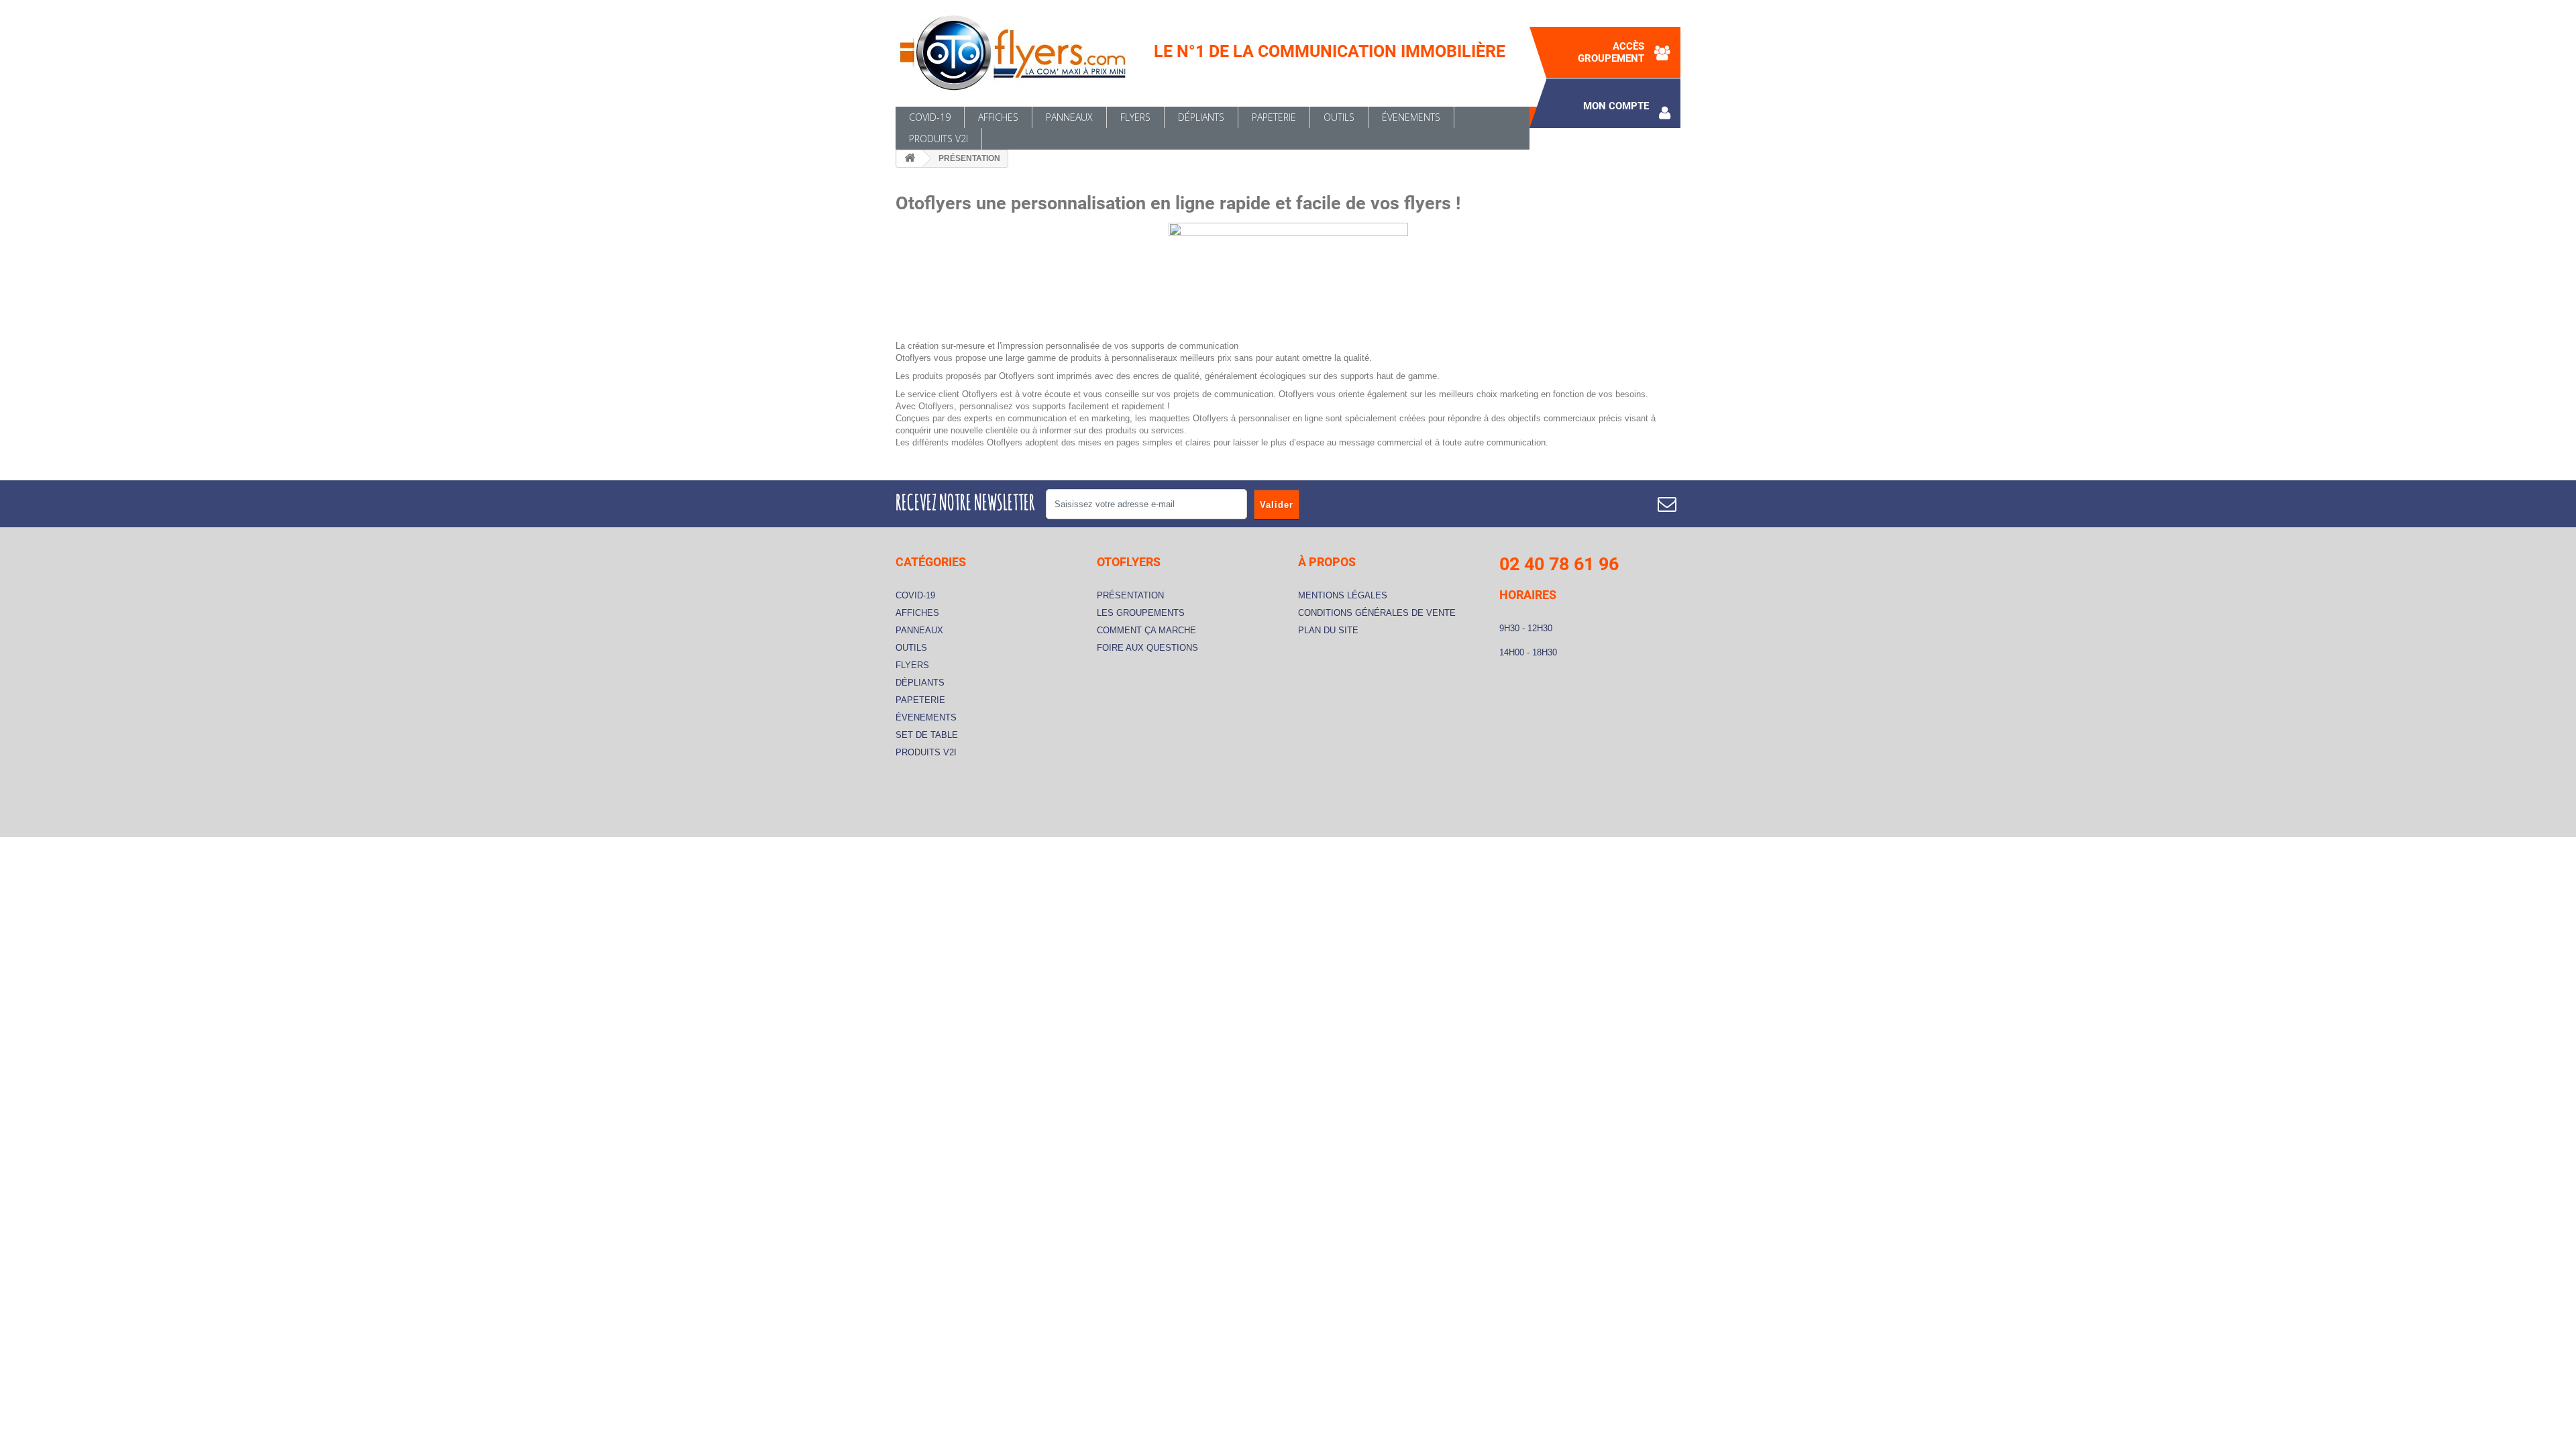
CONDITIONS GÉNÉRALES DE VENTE (1377, 613)
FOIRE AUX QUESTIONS (1147, 648)
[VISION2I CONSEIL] (1020, 53)
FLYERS (1135, 117)
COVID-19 (930, 117)
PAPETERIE (1274, 117)
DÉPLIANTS (1201, 117)
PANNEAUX (1069, 117)
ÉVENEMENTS (1411, 117)
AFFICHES (998, 117)
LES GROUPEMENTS (1141, 613)
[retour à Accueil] (910, 159)
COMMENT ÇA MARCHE (1146, 630)
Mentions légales (1343, 595)
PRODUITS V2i (938, 139)
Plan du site (1328, 630)
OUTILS (1339, 117)
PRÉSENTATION (1130, 595)
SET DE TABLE (927, 735)
